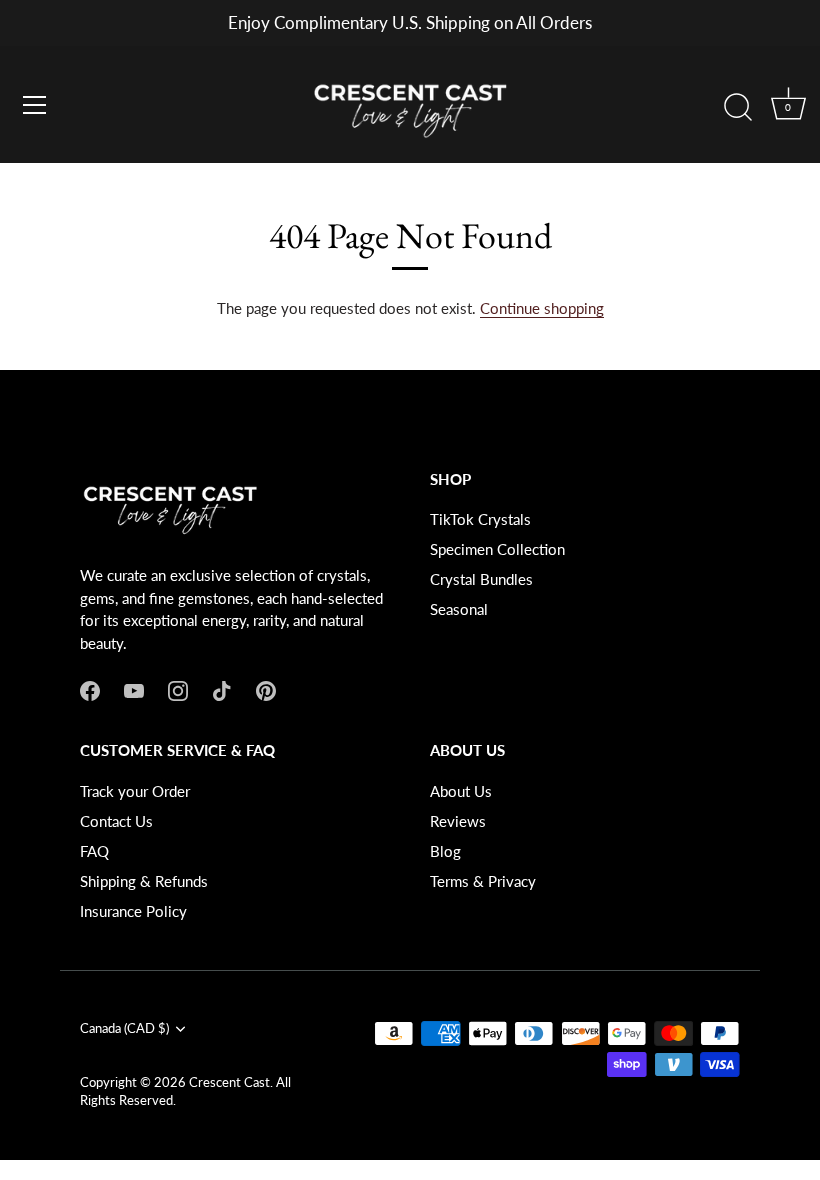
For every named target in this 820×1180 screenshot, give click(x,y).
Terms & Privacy (483, 881)
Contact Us (116, 821)
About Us (461, 791)
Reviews (458, 821)
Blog (445, 851)
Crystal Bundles (481, 579)
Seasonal (459, 609)
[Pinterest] (266, 689)
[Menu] (35, 105)
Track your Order (135, 791)
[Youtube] (134, 689)
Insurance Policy (133, 911)
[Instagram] (178, 689)
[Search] (738, 108)
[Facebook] (90, 689)
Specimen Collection (497, 549)
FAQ (94, 851)
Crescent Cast (229, 1082)
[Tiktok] (222, 689)
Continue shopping (542, 308)
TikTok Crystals (480, 519)
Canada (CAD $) (124, 1028)
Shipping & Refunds (144, 881)
